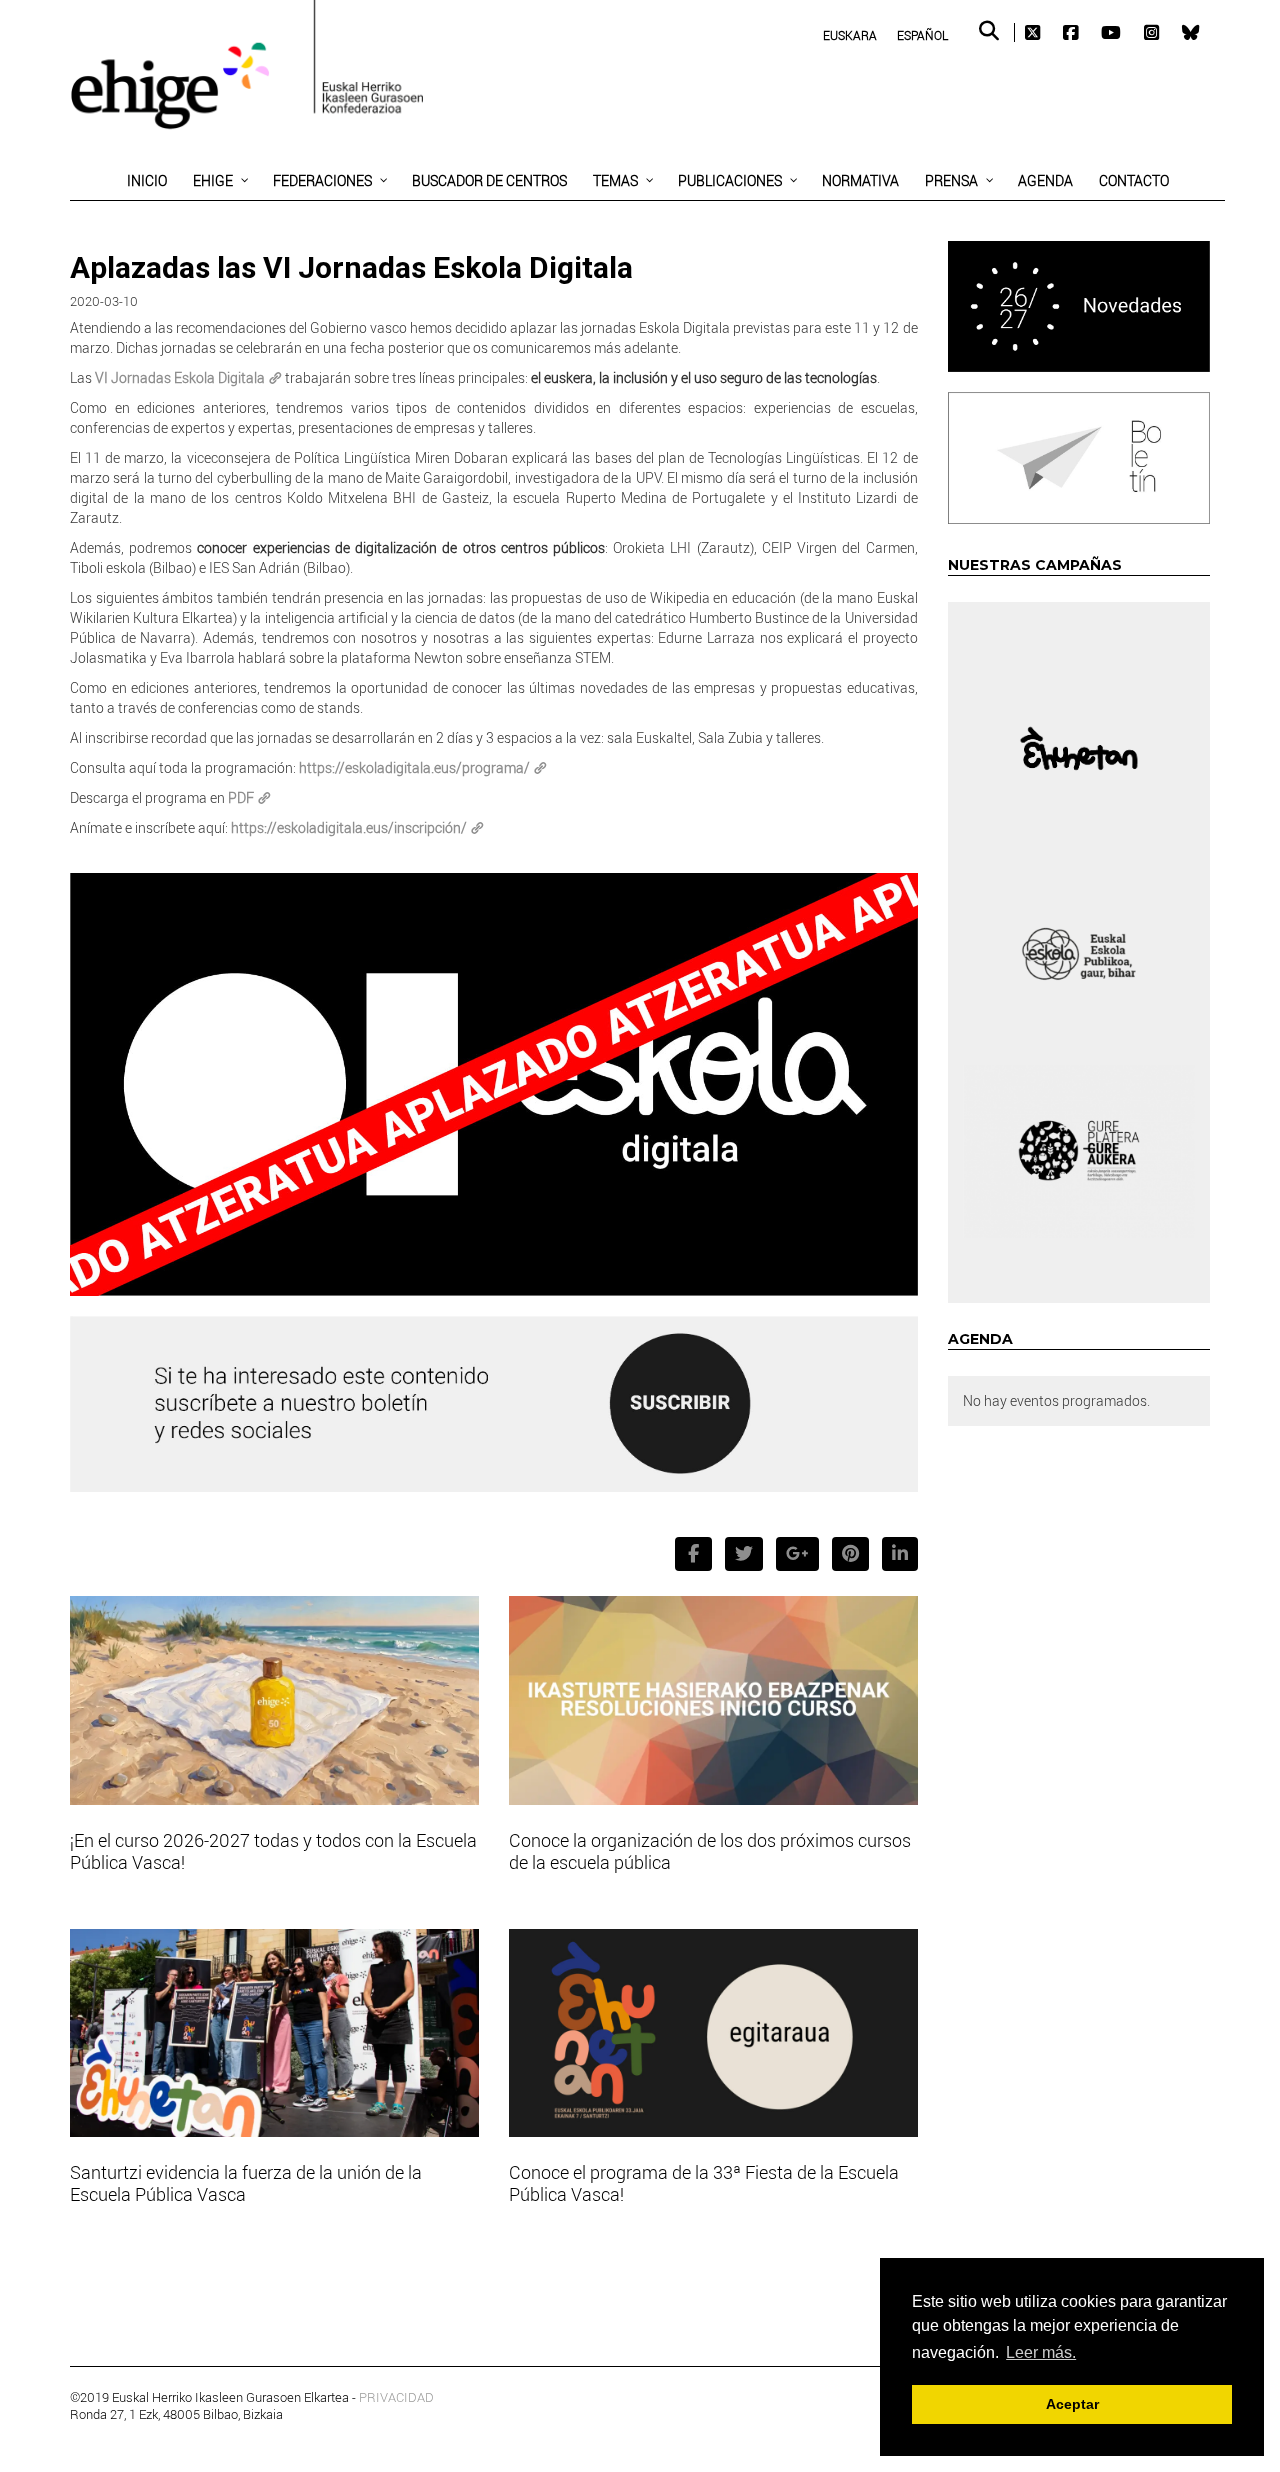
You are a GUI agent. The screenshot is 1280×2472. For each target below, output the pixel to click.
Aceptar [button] (1072, 2404)
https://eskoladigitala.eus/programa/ (414, 767)
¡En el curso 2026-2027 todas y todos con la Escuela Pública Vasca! (273, 1851)
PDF (241, 797)
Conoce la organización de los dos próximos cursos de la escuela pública (710, 1851)
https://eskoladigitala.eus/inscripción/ (347, 827)
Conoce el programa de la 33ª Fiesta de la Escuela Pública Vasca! (704, 2183)
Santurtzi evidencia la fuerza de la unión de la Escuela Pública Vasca (246, 2183)
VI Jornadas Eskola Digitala (180, 377)
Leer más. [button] (1041, 2352)
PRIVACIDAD (396, 2397)
